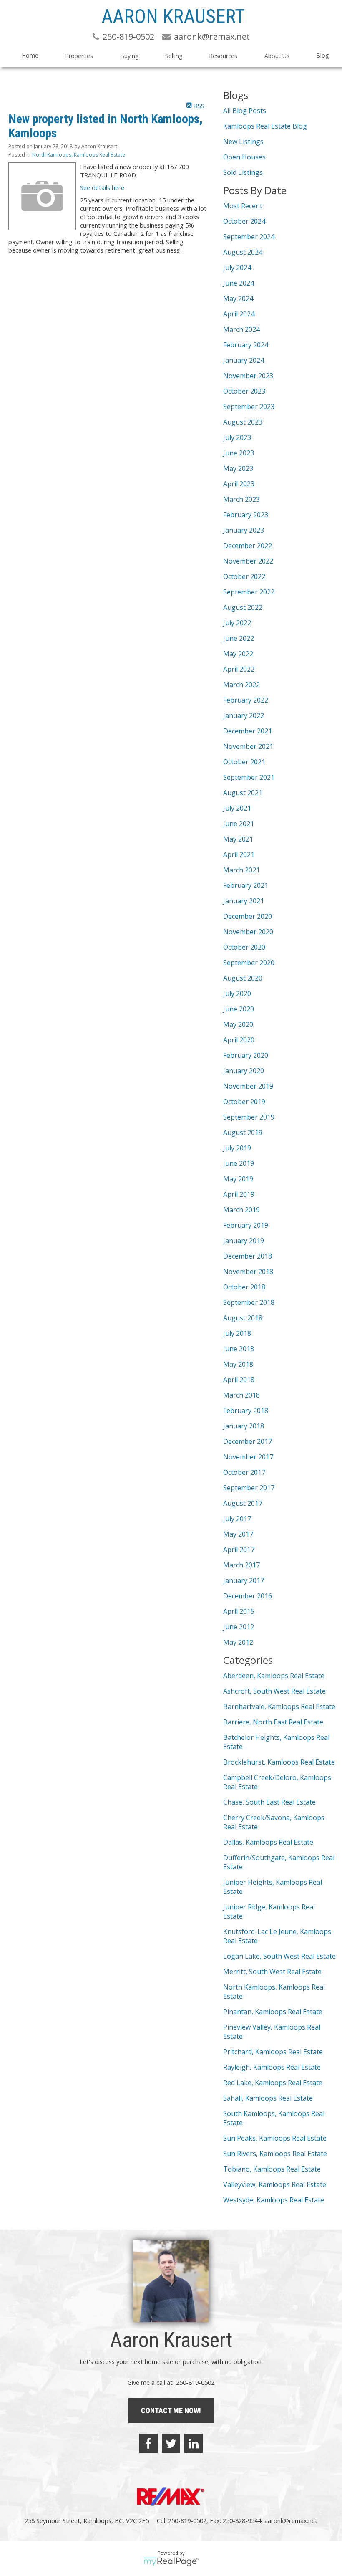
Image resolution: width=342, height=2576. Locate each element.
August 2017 (243, 1503)
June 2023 (239, 453)
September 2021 (249, 777)
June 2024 (239, 283)
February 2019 (246, 1225)
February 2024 (246, 345)
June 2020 (239, 1009)
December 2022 (248, 546)
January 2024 (244, 360)
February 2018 (246, 1411)
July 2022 (237, 623)
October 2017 (244, 1472)
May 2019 (238, 1179)
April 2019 (239, 1194)
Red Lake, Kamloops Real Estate (273, 2083)
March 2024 (241, 329)
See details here (102, 187)
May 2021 (238, 839)
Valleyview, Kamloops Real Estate (275, 2184)
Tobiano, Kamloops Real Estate (272, 2169)
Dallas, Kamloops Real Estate (268, 1842)
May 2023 (238, 468)
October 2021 (244, 762)
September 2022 (249, 592)
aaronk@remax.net (291, 2520)
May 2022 (238, 654)
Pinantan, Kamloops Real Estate (273, 2012)
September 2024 (249, 237)
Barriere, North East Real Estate (273, 1722)
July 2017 (237, 1519)
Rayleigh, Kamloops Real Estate (272, 2067)
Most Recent (243, 206)
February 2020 (246, 1055)
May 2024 (238, 298)
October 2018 (244, 1287)
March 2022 (241, 685)
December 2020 (248, 916)
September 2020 (249, 963)
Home (30, 55)
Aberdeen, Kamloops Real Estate (274, 1676)
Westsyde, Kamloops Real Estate (274, 2200)
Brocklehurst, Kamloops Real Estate (279, 1762)
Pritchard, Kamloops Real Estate (273, 2052)
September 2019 (249, 1117)
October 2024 (244, 221)
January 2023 (244, 530)
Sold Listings (243, 172)
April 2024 (239, 314)
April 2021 (239, 854)
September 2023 (249, 407)
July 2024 (237, 268)
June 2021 (239, 824)
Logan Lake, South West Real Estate (279, 1956)
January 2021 (244, 901)
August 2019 (243, 1133)
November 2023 (248, 376)
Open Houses (244, 157)
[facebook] (148, 2443)
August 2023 (243, 422)
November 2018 (248, 1272)
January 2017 (244, 1580)
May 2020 (238, 1024)
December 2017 (248, 1441)
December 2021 (248, 731)
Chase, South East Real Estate (269, 1802)
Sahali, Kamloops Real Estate (268, 2098)
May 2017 (238, 1534)
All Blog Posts (245, 111)
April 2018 (239, 1380)
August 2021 (243, 793)
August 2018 (243, 1318)
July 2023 (237, 437)
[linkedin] (194, 2443)
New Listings (243, 142)
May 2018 (238, 1364)
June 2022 (239, 638)
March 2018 (241, 1395)
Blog (322, 55)
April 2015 (239, 1611)
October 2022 (244, 576)
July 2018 (237, 1333)
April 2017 (239, 1550)
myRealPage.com (171, 2562)
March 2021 (241, 870)
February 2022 (246, 700)
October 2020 (244, 947)
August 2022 (243, 607)
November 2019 (248, 1086)
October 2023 (244, 391)
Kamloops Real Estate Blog (265, 126)
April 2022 (239, 669)
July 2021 (237, 808)
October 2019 (244, 1102)
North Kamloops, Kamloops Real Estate (79, 155)
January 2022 (244, 715)
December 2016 (248, 1596)
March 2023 (241, 499)
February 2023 (246, 515)
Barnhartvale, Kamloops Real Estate (279, 1706)
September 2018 (249, 1302)
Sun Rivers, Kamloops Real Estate (275, 2154)
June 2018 (239, 1349)
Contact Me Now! (171, 2410)
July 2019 (237, 1148)
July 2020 (237, 993)
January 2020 (244, 1071)
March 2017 (241, 1565)
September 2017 (249, 1488)
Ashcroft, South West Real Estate (274, 1691)
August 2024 (243, 252)
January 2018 (244, 1426)
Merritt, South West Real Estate (272, 1972)
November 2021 (248, 746)
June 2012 (239, 1627)
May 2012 (238, 1642)
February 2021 (246, 885)
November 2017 (248, 1457)
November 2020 (248, 932)
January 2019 (244, 1241)
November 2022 (248, 561)
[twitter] (171, 2443)
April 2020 (239, 1040)
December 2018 (248, 1256)
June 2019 (239, 1163)
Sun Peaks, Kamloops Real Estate (275, 2138)
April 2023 (239, 484)
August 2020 (243, 978)
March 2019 (241, 1210)
